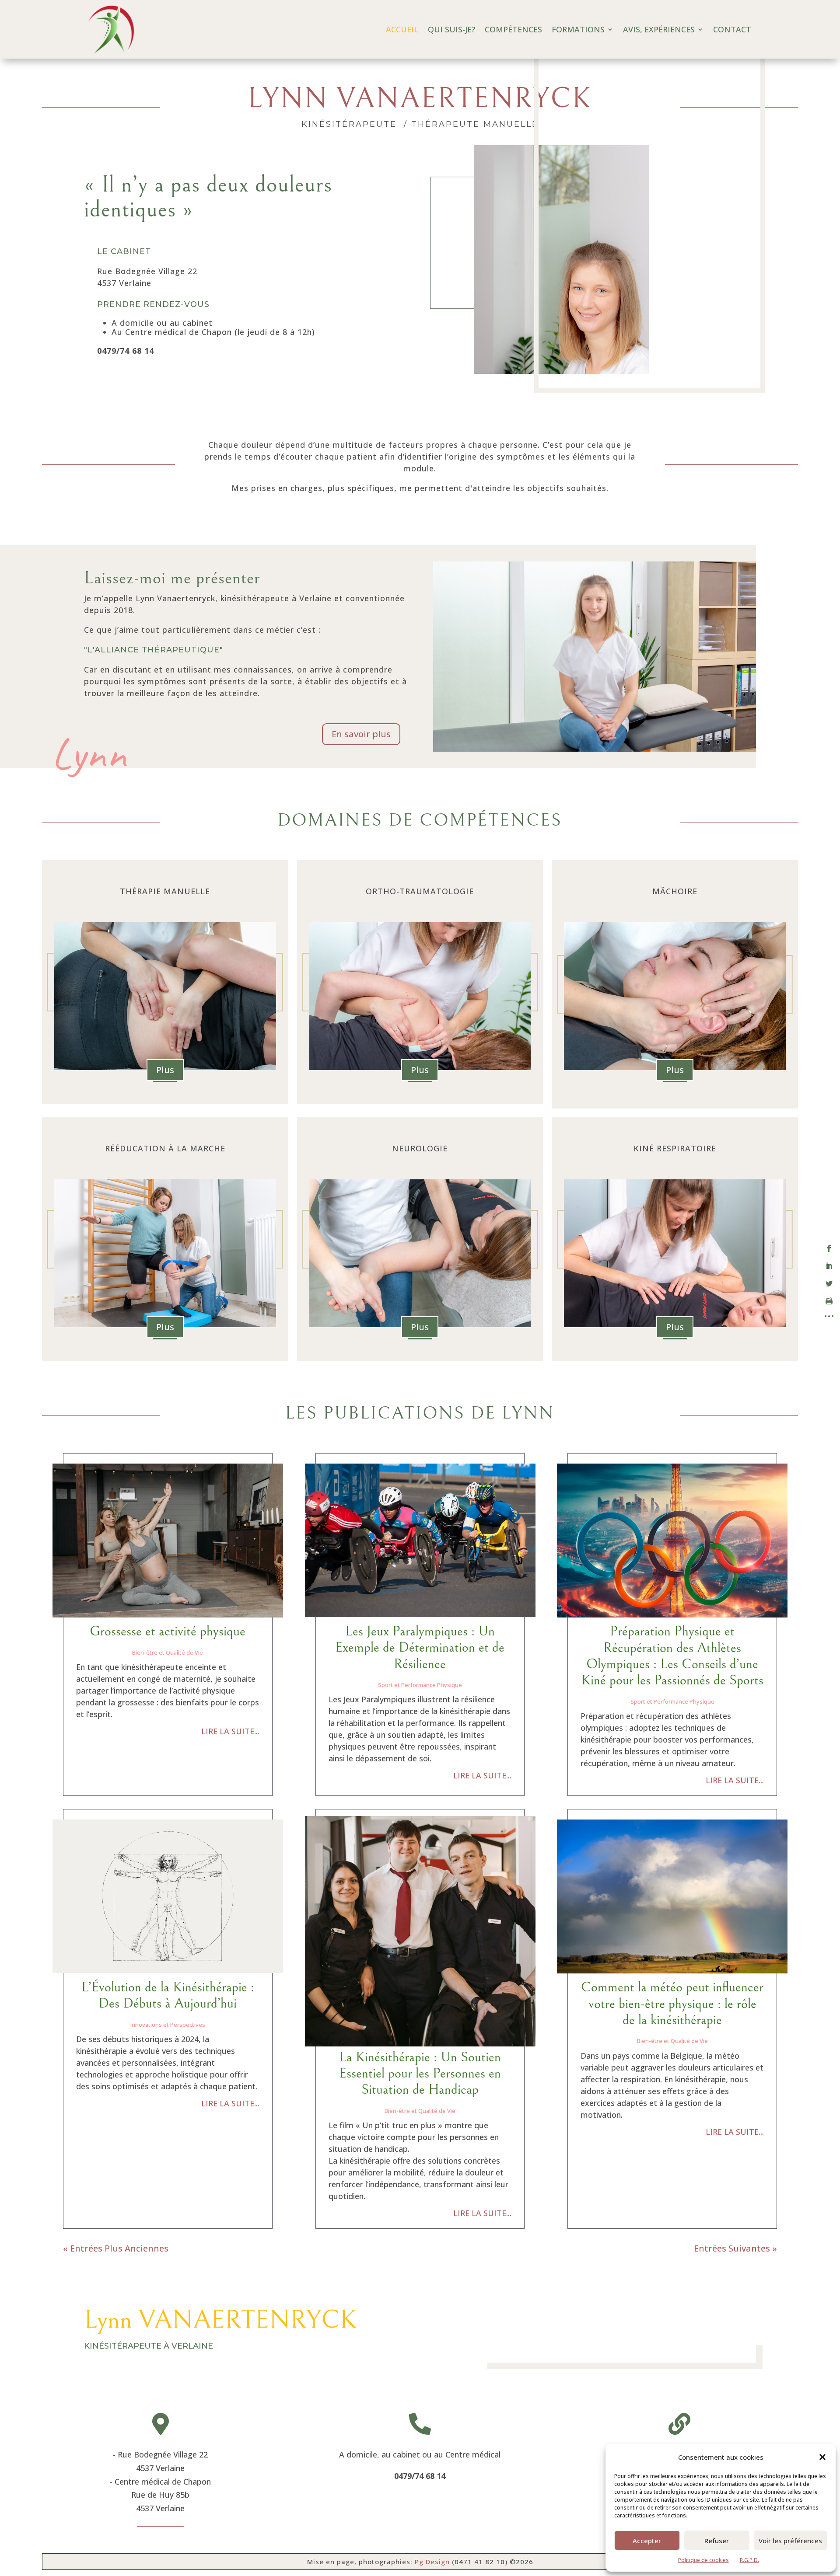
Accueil (402, 29)
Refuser (717, 2541)
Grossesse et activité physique (168, 1631)
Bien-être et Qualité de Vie (168, 1652)
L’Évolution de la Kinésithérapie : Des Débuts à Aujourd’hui (168, 1995)
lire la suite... (230, 1731)
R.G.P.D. (749, 2560)
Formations (578, 29)
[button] (822, 2457)
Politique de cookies (703, 2560)
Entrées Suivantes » (735, 2248)
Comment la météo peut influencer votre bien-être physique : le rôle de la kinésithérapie (672, 2004)
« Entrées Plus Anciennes (116, 2248)
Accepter (647, 2541)
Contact (732, 29)
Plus (165, 1070)
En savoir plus (361, 734)
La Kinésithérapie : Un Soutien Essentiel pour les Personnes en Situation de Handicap (420, 2074)
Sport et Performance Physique (420, 1685)
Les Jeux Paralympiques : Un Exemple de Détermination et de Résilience (420, 1648)
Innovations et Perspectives (168, 2025)
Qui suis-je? (451, 29)
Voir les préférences (790, 2541)
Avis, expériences (659, 29)
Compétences (513, 29)
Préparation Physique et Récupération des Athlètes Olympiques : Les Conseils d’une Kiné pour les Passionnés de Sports (672, 1656)
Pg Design (432, 2562)
